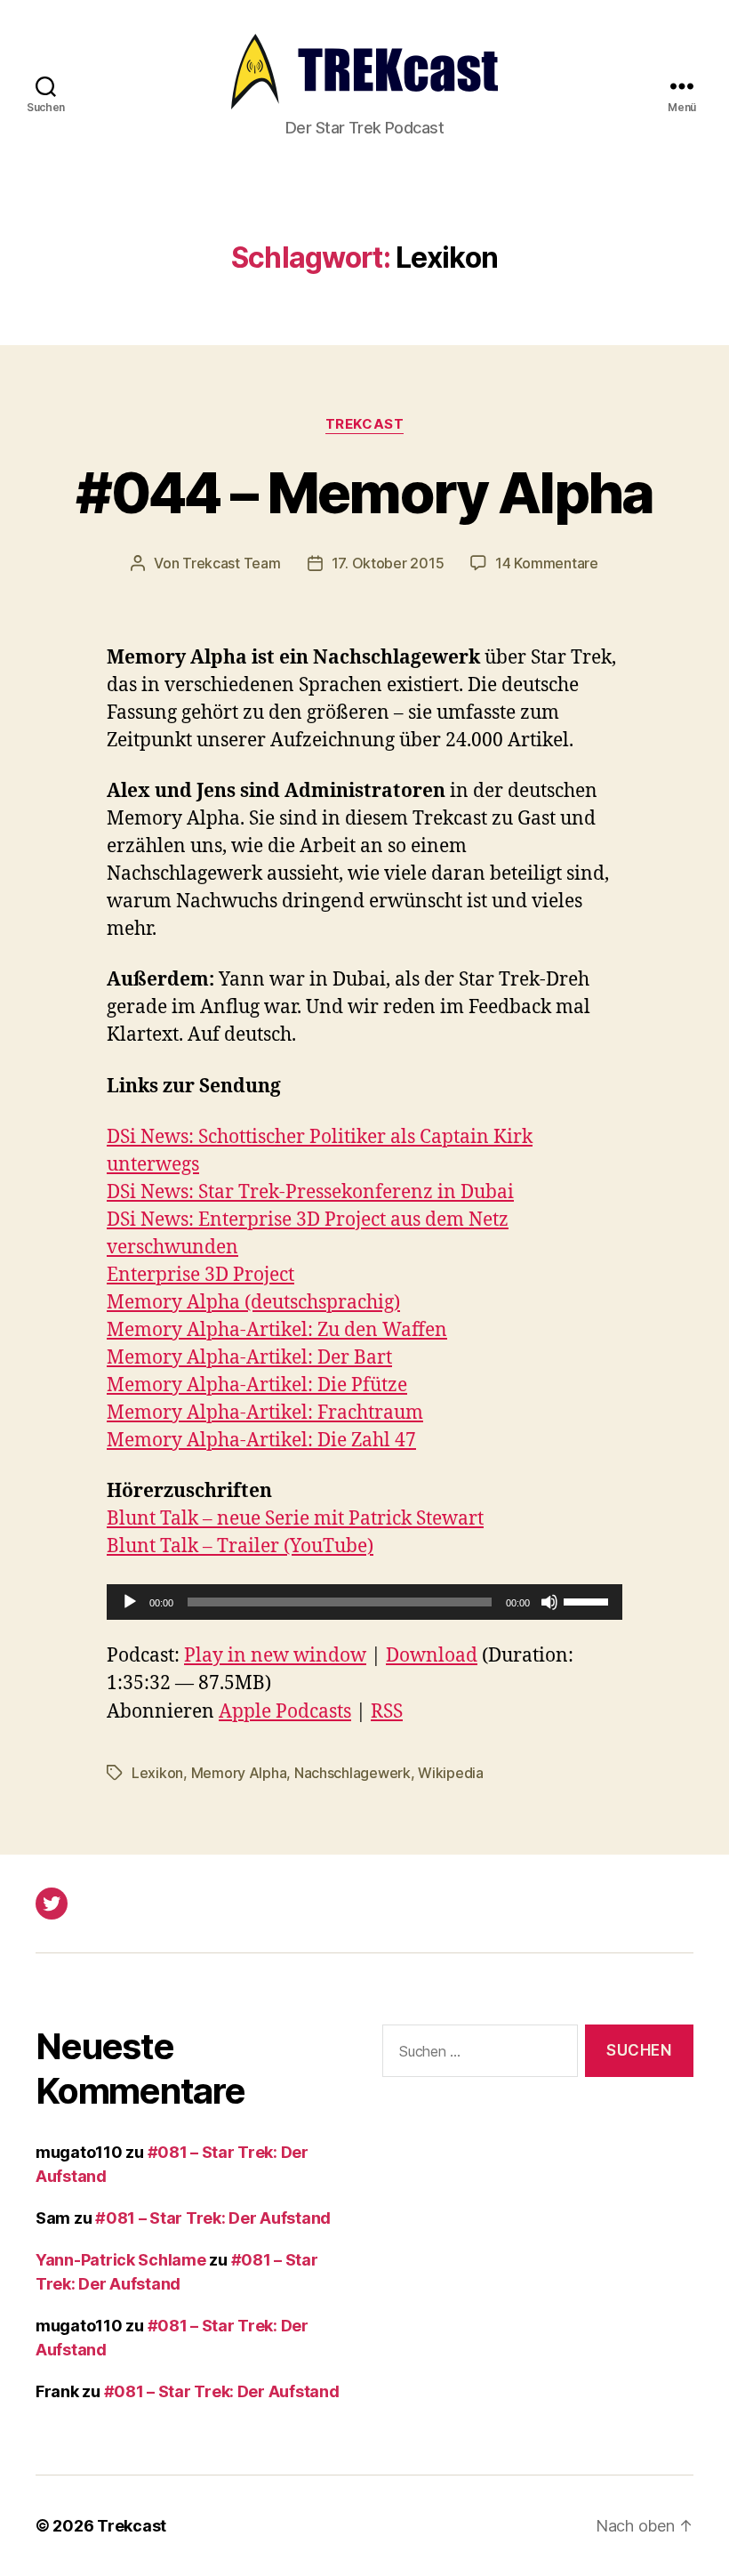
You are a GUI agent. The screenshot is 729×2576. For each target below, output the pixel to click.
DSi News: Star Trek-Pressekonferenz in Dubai (310, 1192)
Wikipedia (451, 1773)
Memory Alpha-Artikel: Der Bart (249, 1358)
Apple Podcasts (285, 1712)
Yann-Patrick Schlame (121, 2260)
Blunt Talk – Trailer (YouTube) (240, 1546)
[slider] (589, 1600)
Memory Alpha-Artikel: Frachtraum (265, 1413)
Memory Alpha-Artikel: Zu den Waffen (277, 1330)
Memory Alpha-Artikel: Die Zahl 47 (261, 1441)
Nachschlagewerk (352, 1773)
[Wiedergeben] (130, 1602)
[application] (364, 1602)
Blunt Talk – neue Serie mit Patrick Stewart (295, 1519)
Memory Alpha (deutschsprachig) (253, 1303)
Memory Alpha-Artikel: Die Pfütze (257, 1385)
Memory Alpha (239, 1773)
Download (432, 1656)
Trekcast (364, 424)
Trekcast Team (232, 563)
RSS (387, 1712)
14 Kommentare (547, 563)
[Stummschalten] (549, 1602)
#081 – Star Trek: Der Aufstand (213, 2218)
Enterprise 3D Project (200, 1275)
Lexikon (157, 1773)
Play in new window (275, 1656)
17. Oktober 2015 (388, 563)
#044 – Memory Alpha (364, 492)
